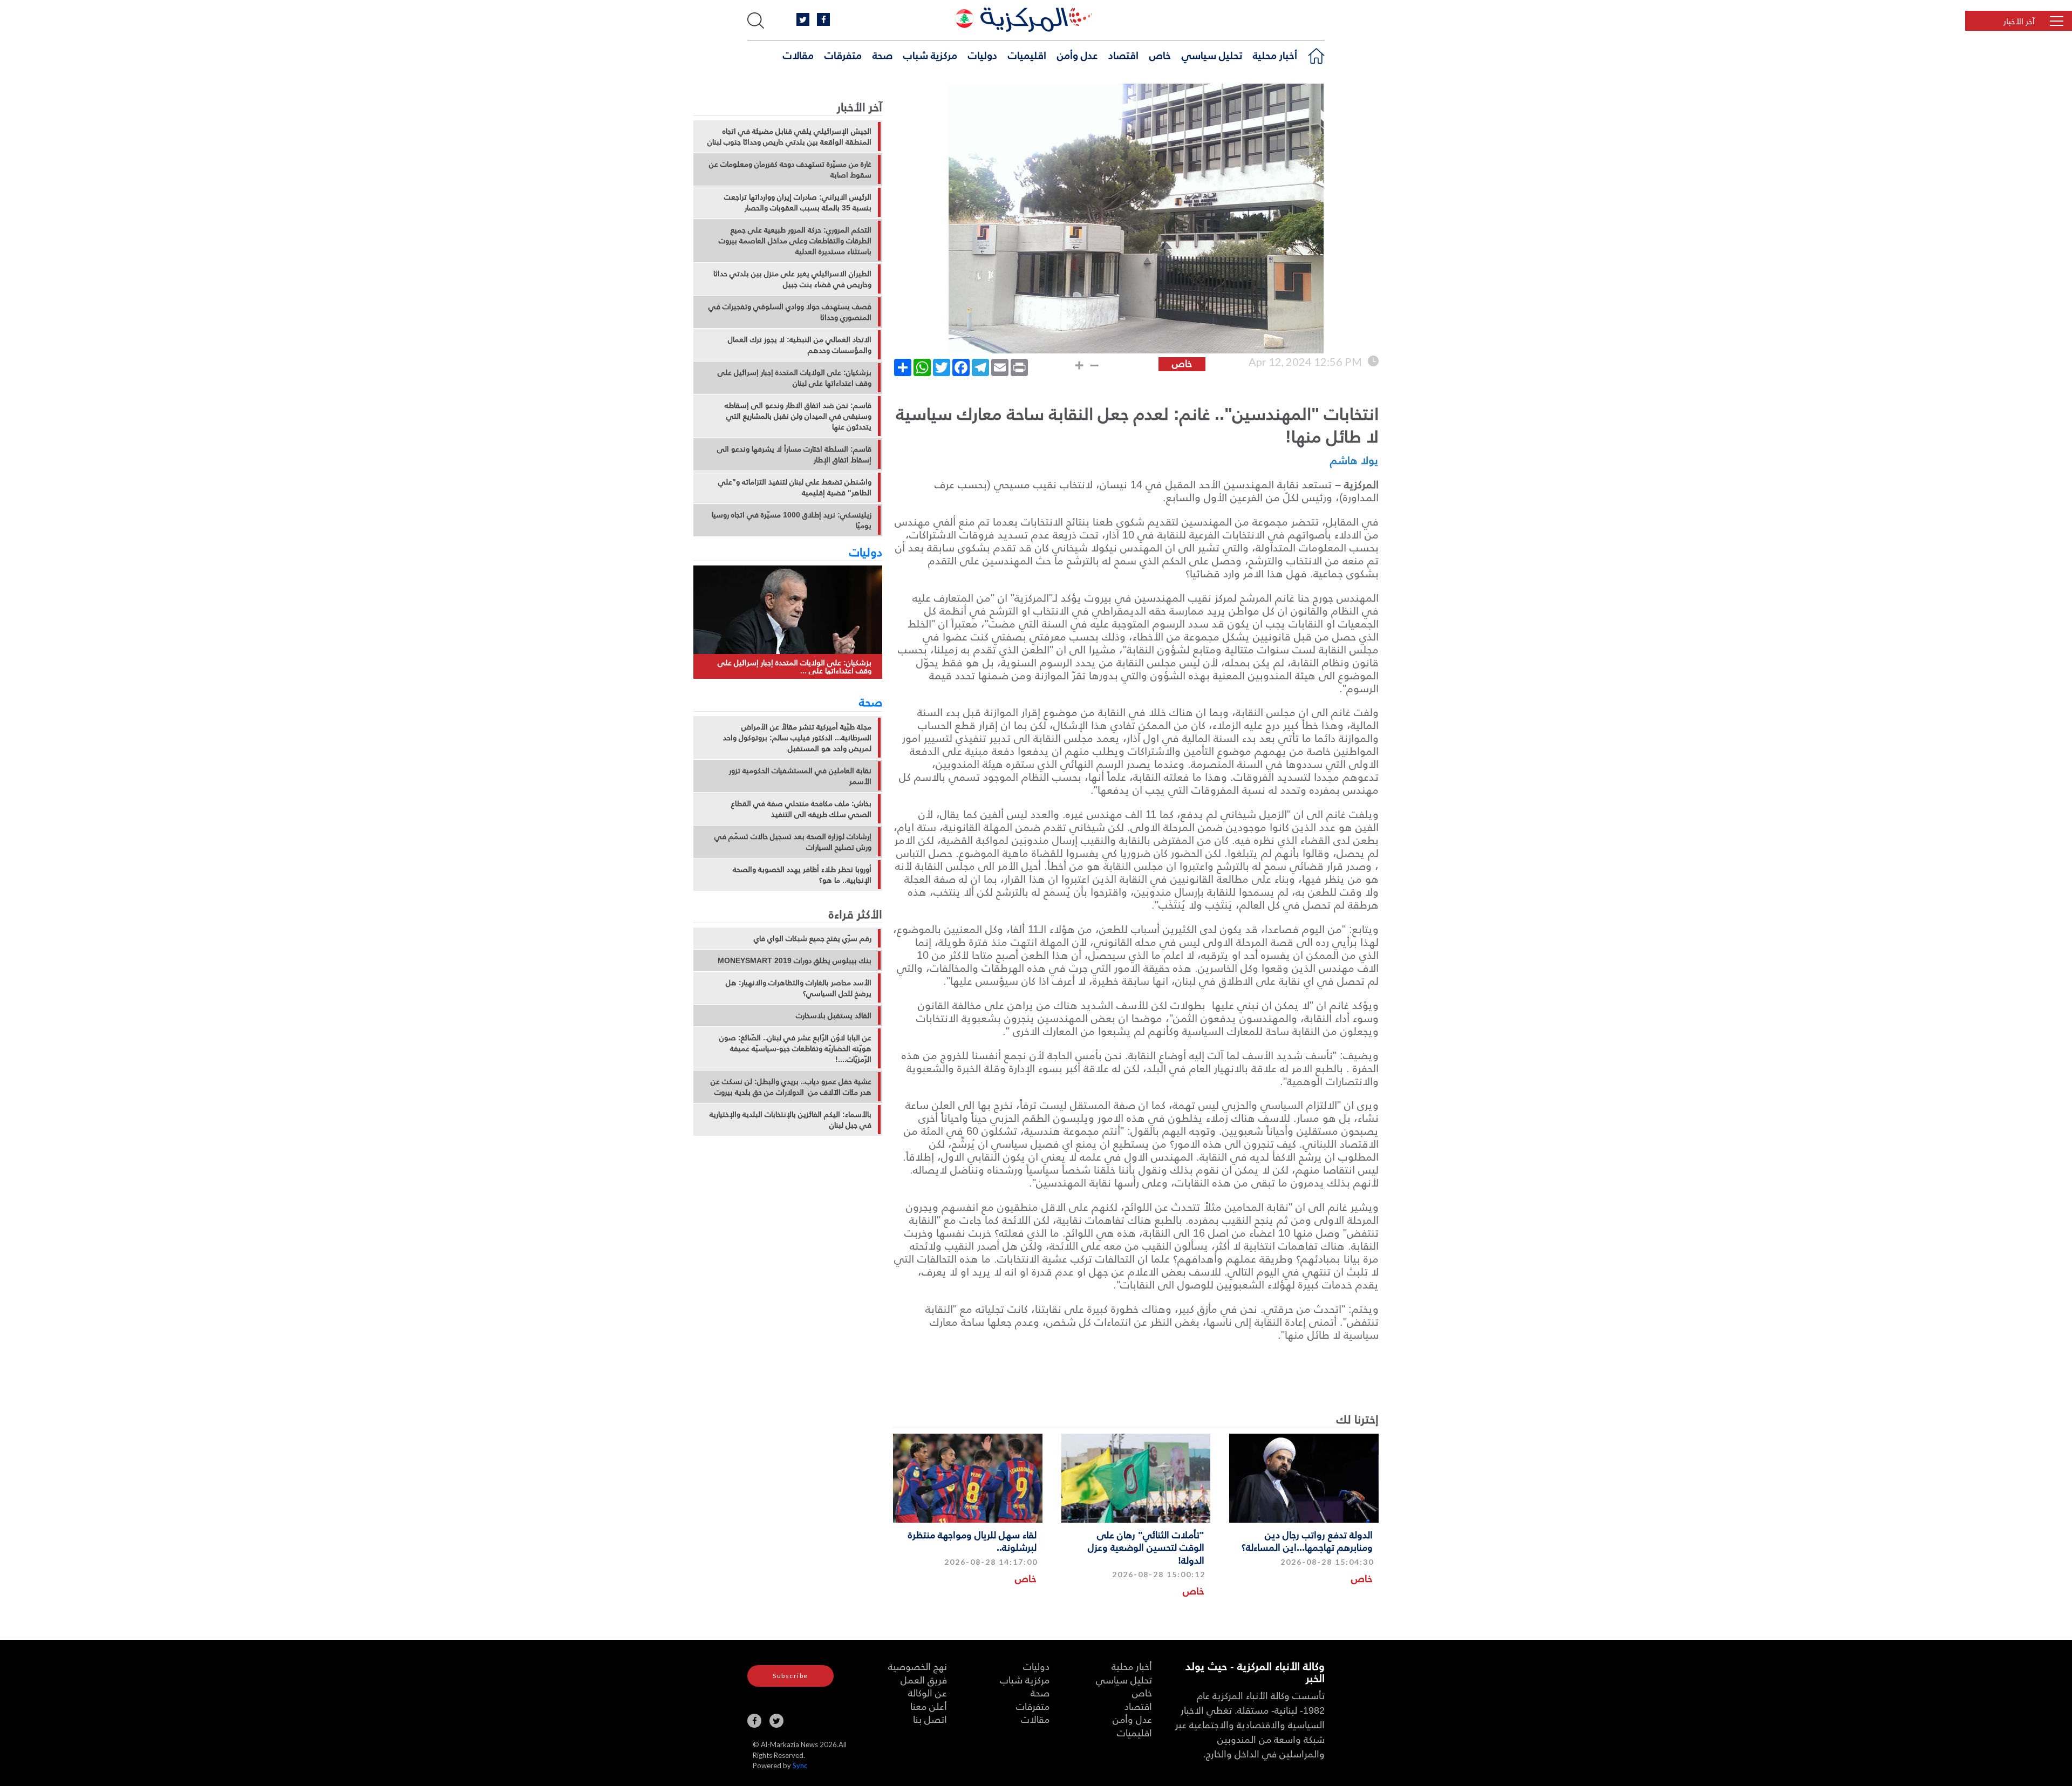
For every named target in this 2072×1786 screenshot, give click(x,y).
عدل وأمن (1077, 54)
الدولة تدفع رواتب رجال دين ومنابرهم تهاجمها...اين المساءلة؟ (1307, 1540)
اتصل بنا (930, 1719)
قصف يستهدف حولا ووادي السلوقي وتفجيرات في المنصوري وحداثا (790, 312)
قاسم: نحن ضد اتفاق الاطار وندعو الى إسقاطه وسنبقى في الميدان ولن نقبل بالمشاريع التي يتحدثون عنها (798, 416)
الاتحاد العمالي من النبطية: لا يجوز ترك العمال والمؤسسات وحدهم (800, 345)
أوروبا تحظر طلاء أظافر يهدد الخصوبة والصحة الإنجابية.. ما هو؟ (802, 875)
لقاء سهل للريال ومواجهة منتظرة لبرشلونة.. (972, 1540)
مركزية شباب (930, 54)
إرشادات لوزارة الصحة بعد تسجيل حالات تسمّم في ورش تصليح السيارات (793, 842)
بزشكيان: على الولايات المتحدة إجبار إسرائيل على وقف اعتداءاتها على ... (795, 667)
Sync (800, 1765)
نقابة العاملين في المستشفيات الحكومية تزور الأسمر (800, 776)
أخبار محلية (1275, 54)
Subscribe (790, 1676)
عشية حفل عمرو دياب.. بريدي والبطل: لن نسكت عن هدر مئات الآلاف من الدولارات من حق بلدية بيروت (791, 1087)
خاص (1160, 54)
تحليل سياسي (1212, 54)
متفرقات (843, 54)
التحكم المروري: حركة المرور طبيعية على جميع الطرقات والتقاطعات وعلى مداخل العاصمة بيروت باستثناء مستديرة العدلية (795, 241)
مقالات (798, 54)
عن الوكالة (928, 1692)
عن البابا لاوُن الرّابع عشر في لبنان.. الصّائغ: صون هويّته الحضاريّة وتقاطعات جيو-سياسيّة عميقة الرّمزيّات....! (795, 1048)
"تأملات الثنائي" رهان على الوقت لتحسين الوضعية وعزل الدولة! (1146, 1547)
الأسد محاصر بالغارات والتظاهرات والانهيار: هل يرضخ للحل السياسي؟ (799, 988)
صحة (882, 54)
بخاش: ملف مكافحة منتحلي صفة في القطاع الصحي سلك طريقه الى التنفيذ (801, 809)
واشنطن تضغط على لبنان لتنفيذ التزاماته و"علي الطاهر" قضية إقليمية (795, 487)
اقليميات (1027, 54)
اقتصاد (1123, 54)
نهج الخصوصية (918, 1666)
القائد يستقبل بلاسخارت (834, 1015)
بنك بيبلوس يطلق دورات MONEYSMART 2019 (795, 960)
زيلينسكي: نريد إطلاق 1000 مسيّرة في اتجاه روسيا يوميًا (792, 520)
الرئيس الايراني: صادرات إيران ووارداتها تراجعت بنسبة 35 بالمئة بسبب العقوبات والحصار (798, 202)
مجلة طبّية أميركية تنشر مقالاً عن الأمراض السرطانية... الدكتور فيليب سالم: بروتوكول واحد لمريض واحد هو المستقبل (797, 738)
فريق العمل (924, 1679)
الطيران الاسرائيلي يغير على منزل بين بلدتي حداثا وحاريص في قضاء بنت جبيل (792, 279)
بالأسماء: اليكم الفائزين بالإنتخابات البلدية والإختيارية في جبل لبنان (790, 1120)
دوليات (983, 54)
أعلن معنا (929, 1706)
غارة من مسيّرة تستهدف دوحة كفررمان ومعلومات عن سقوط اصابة (790, 169)
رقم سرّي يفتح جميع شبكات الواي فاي (813, 938)
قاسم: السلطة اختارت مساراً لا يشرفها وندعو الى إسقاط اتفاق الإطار (794, 454)
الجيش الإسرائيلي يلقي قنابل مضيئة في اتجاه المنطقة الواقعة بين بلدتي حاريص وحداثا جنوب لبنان (789, 137)
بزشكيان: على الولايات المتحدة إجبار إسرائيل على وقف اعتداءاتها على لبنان (795, 378)
